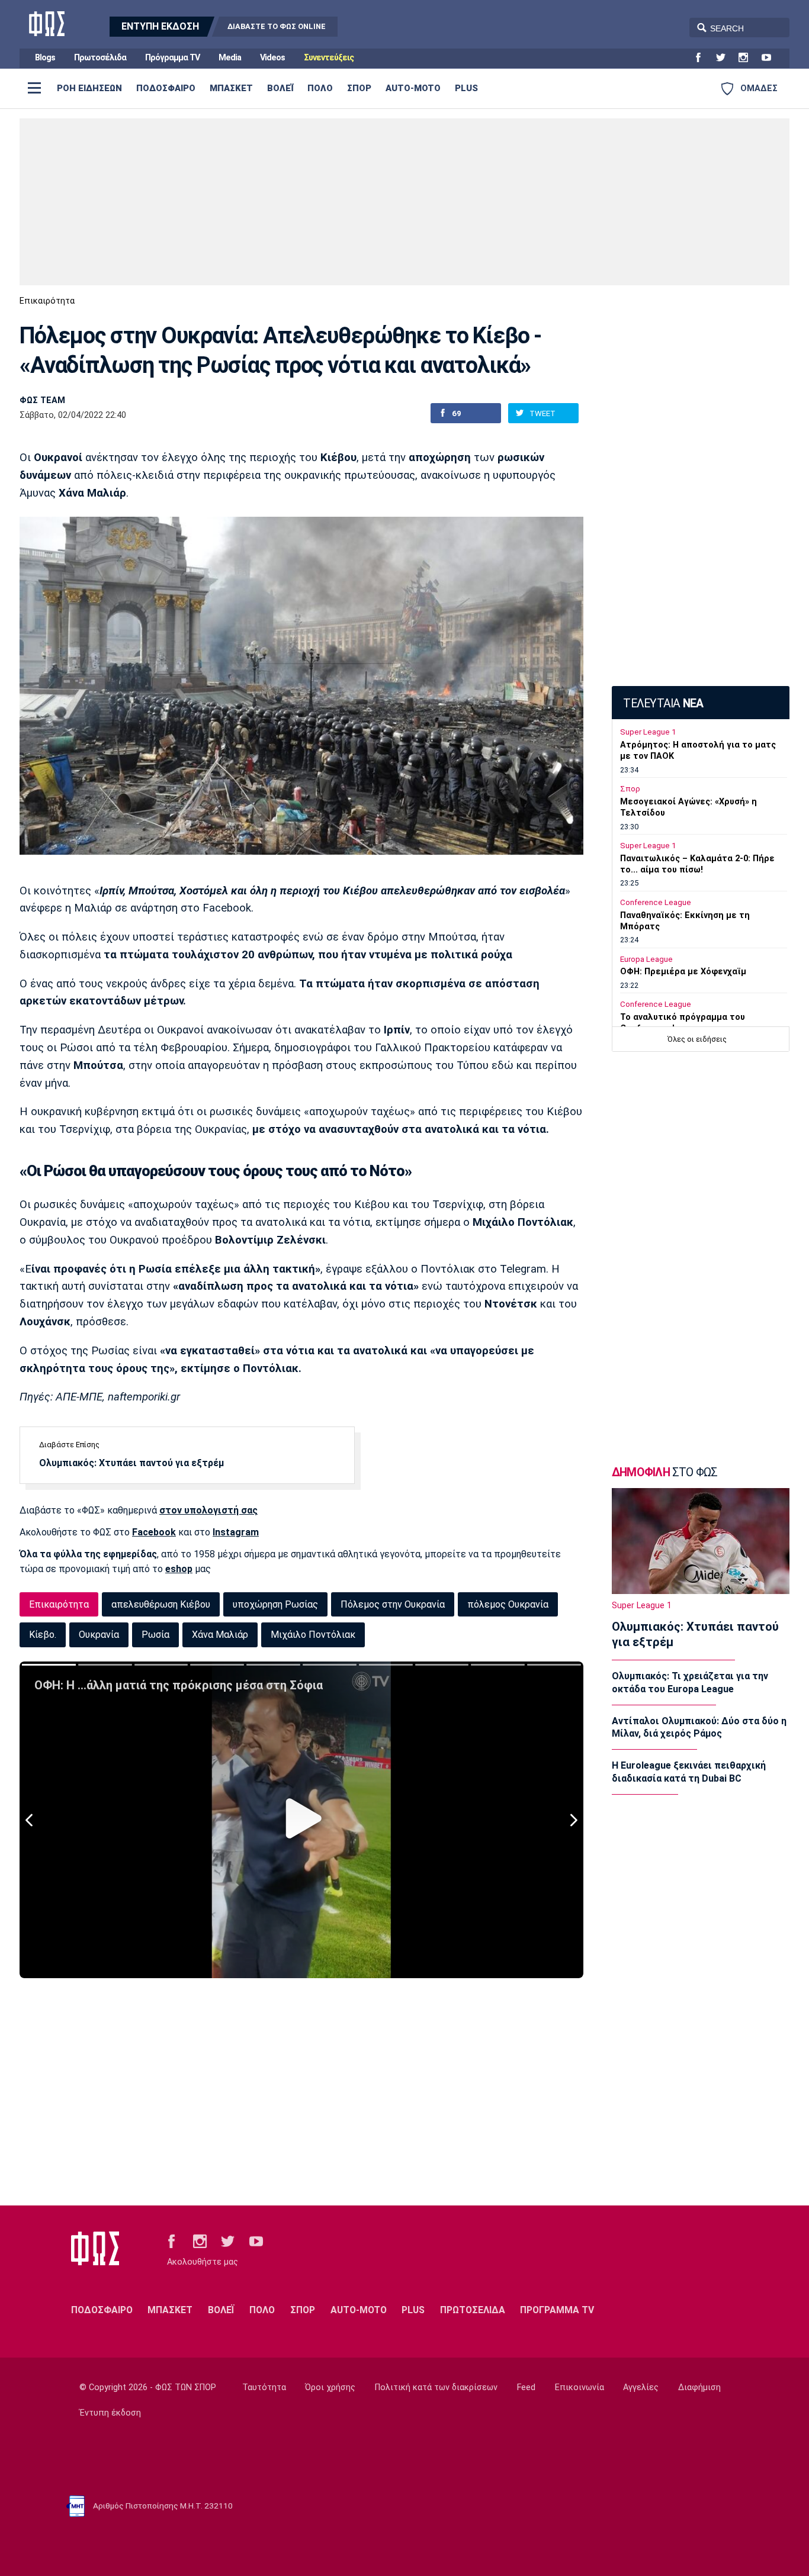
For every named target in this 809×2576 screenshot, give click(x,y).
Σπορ (630, 789)
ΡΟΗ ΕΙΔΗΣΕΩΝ (89, 88)
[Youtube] (771, 58)
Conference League (656, 902)
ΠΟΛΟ (320, 88)
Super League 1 (648, 732)
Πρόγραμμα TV (172, 58)
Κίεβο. (43, 1635)
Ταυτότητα (264, 2387)
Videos (272, 58)
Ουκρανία (99, 1635)
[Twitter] (725, 58)
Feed (526, 2387)
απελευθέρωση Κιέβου (161, 1604)
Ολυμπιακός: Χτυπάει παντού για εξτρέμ (131, 1463)
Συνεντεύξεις (329, 58)
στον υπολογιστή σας (208, 1510)
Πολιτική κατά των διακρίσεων (436, 2387)
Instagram (236, 1532)
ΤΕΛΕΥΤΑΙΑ (663, 703)
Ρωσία (155, 1635)
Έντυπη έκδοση (110, 2413)
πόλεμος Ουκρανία (508, 1604)
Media (230, 58)
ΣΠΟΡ (359, 88)
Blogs (45, 58)
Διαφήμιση (699, 2387)
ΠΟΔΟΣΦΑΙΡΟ (166, 88)
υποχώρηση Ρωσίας (275, 1604)
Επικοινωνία (580, 2387)
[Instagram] (748, 58)
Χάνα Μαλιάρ (220, 1635)
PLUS (466, 88)
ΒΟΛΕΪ (280, 88)
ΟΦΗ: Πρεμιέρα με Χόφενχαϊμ (683, 972)
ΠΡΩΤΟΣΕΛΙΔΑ (473, 2310)
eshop (179, 1569)
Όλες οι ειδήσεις (697, 1039)
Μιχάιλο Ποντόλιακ (313, 1635)
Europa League (646, 959)
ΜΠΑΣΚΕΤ (231, 88)
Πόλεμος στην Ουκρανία (393, 1604)
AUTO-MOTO (413, 88)
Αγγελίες (641, 2387)
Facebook (154, 1532)
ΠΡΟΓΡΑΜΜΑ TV (557, 2310)
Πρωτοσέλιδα (100, 58)
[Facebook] (703, 58)
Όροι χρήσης (330, 2387)
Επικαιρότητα (47, 301)
